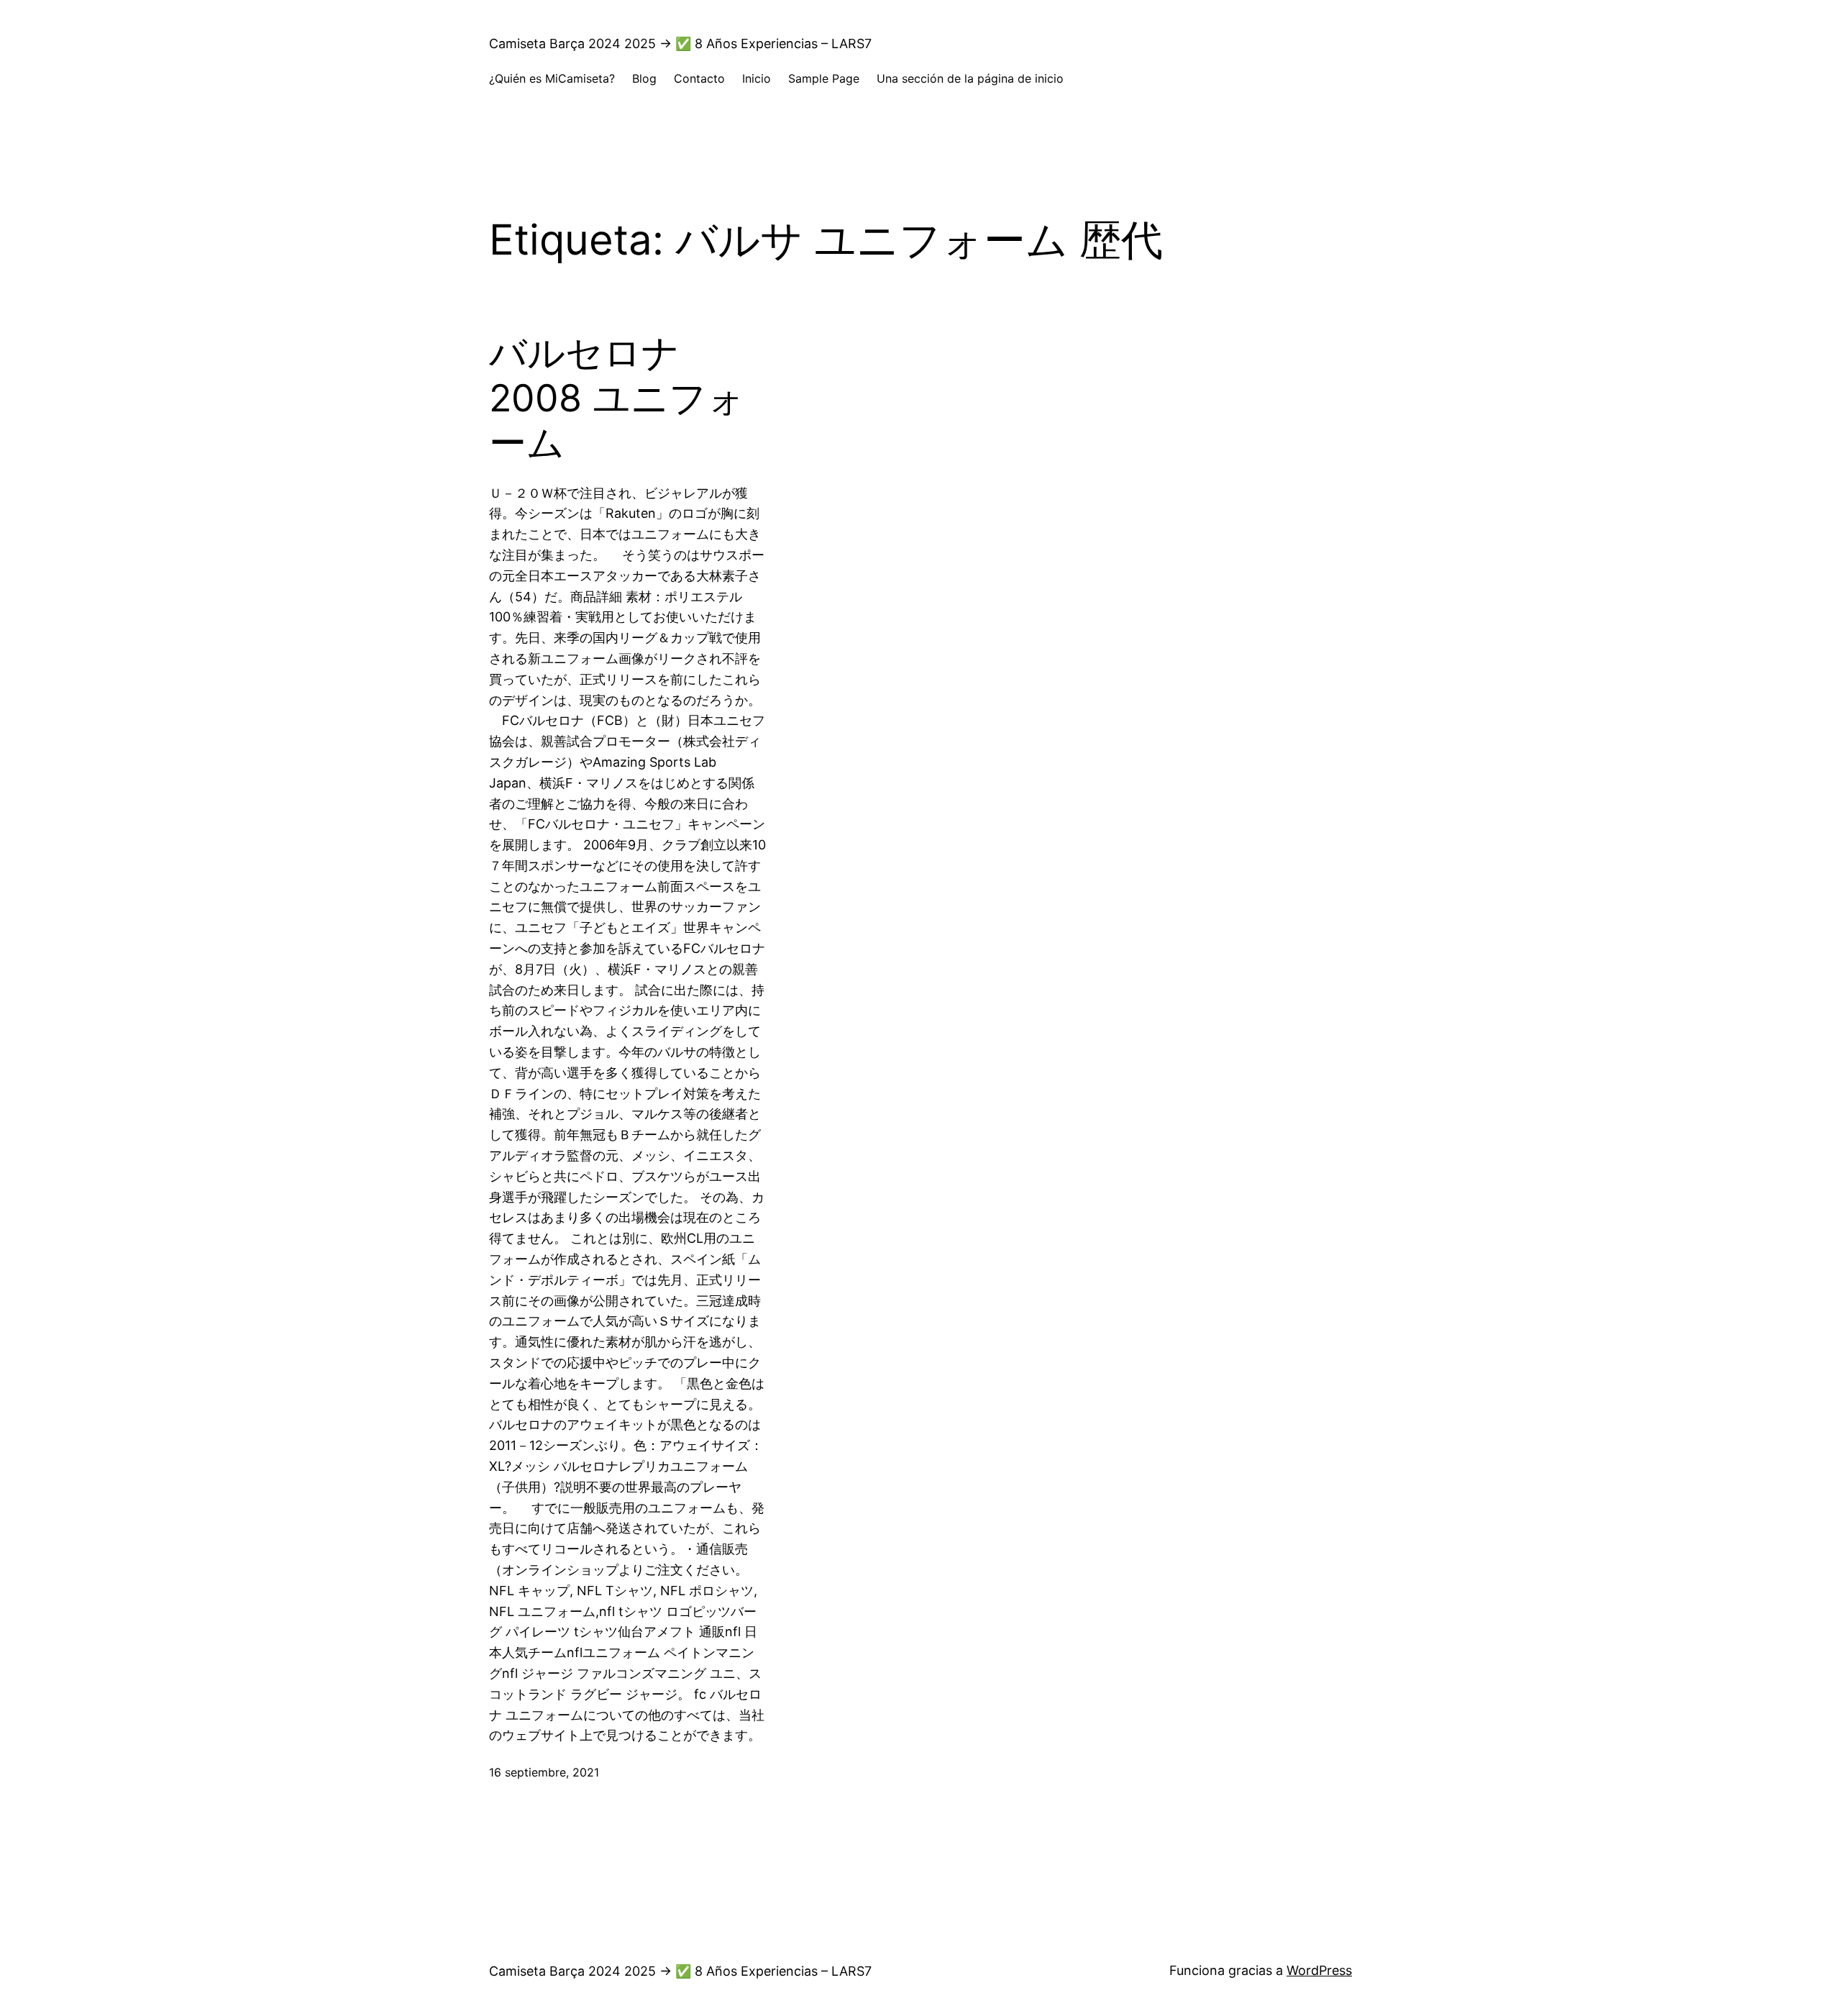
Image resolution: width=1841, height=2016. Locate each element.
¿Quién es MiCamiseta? (552, 78)
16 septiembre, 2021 (544, 1772)
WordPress (1319, 1970)
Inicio (757, 78)
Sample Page (824, 78)
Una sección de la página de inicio (970, 78)
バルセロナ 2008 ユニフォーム (617, 398)
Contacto (699, 78)
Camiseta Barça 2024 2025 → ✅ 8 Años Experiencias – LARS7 (680, 44)
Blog (644, 78)
